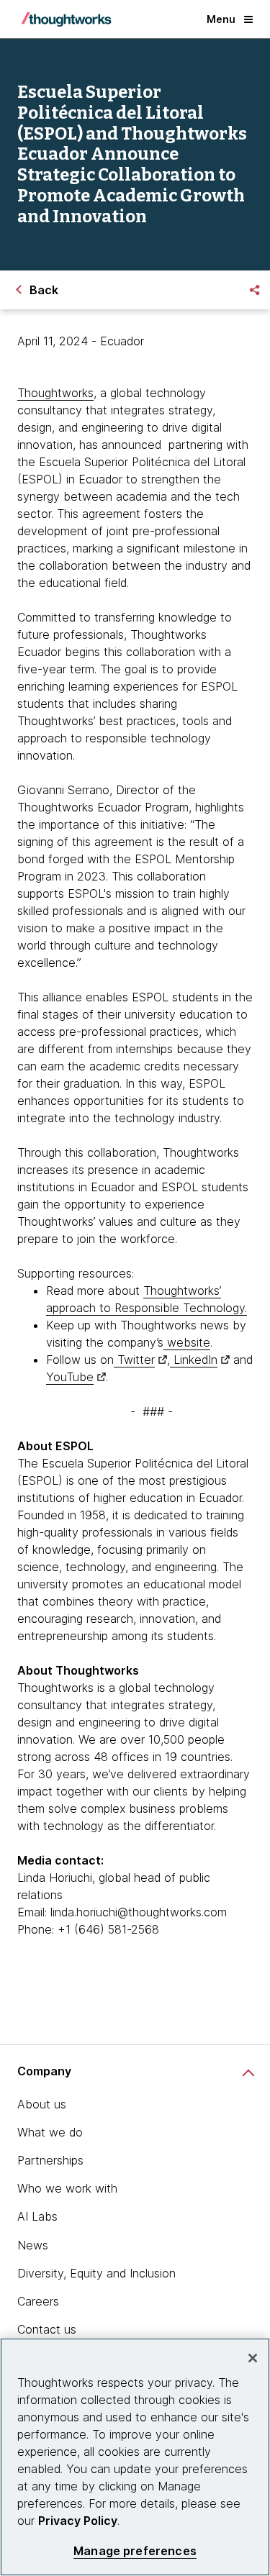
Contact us (47, 2329)
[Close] (253, 2358)
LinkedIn (194, 1360)
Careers (38, 2301)
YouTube (70, 1377)
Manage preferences (135, 2551)
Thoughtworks (55, 393)
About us (42, 2104)
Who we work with (67, 2188)
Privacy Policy (78, 2521)
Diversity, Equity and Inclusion (96, 2273)
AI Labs (37, 2216)
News (33, 2245)
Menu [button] (221, 19)
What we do (50, 2132)
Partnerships (50, 2160)
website (187, 1342)
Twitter (134, 1360)
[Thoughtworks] (66, 19)
